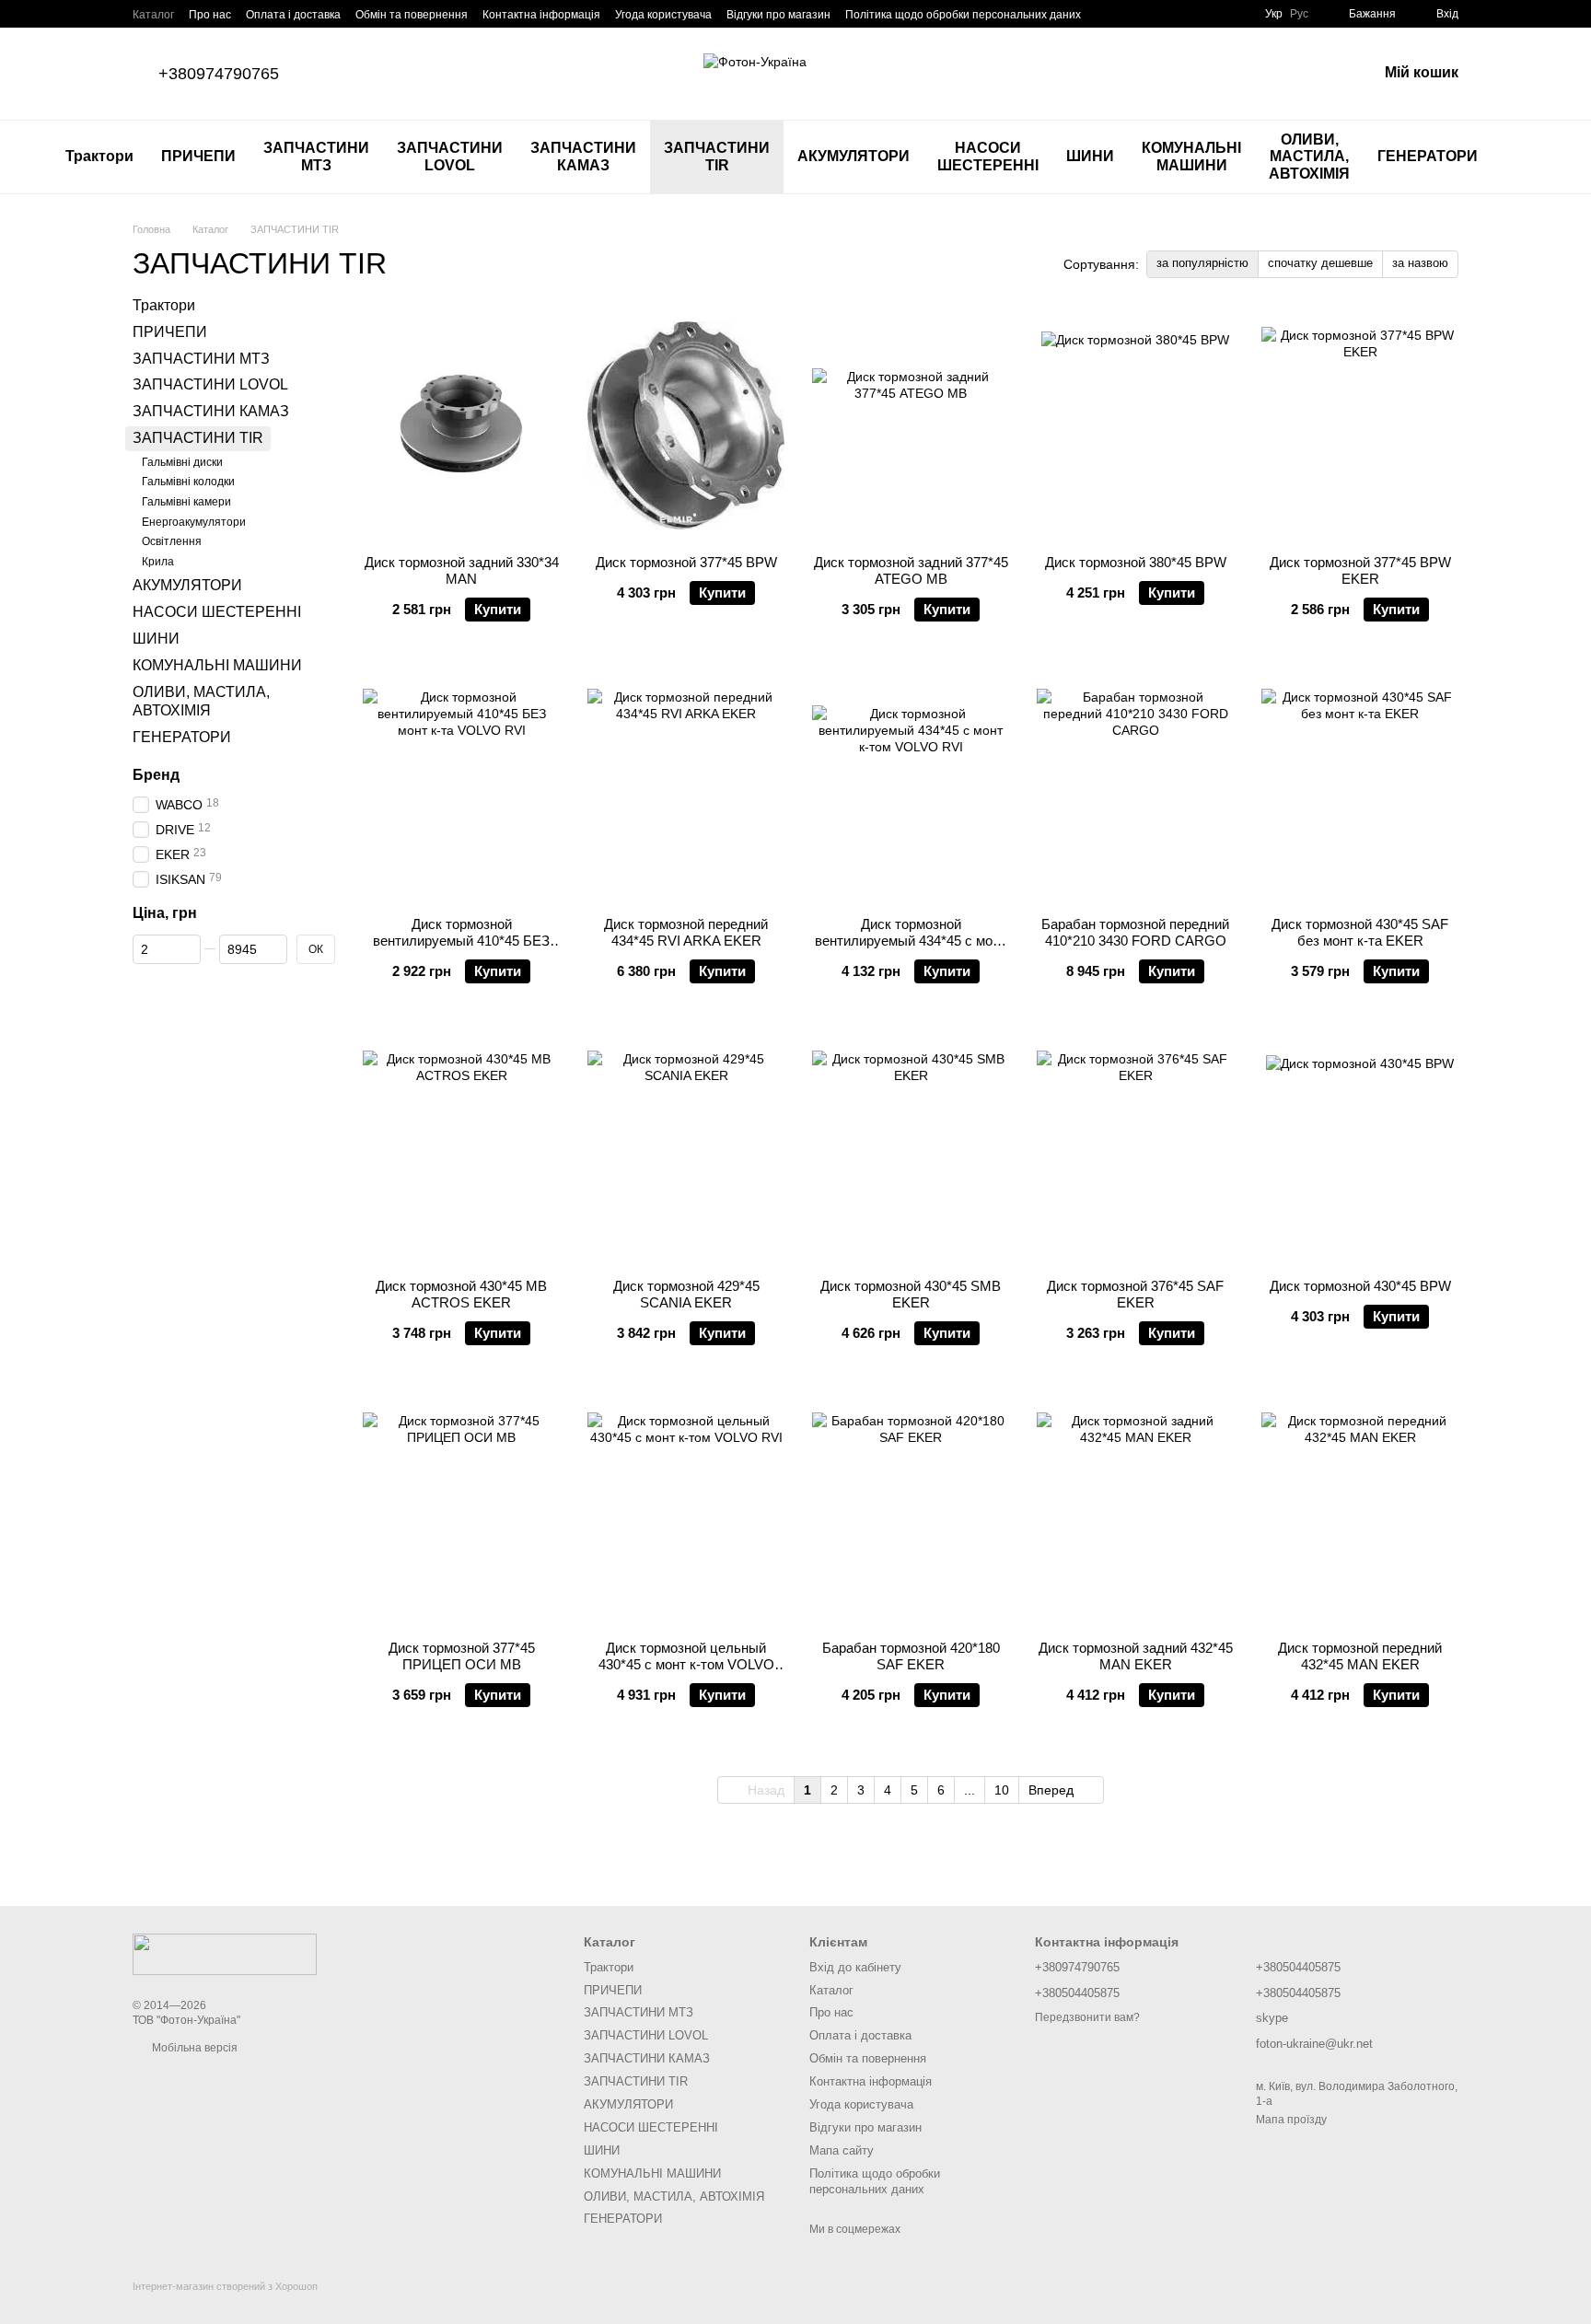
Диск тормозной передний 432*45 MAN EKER (1360, 1656)
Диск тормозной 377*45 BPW (686, 562)
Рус (1299, 14)
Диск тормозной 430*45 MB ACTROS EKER (461, 1294)
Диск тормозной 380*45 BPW (1136, 562)
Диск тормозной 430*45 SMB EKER (911, 1294)
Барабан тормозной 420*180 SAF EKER (911, 1656)
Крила (158, 562)
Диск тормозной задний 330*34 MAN (462, 570)
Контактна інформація (541, 15)
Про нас (210, 15)
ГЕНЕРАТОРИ (1428, 156)
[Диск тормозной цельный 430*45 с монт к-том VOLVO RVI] (686, 1511)
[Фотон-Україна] (225, 1954)
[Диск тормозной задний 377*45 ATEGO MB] (911, 425)
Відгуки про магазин (778, 15)
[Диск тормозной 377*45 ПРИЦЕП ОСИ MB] (461, 1511)
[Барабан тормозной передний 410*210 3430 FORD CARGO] (1135, 787)
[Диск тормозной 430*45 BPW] (1360, 1149)
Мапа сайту (842, 2150)
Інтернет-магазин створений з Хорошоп (225, 2286)
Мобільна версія (193, 2048)
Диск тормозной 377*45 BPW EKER (1360, 570)
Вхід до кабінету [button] (855, 1967)
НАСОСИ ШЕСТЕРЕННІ (988, 156)
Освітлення (172, 541)
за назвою (1420, 263)
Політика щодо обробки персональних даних (963, 15)
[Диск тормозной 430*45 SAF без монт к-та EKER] (1360, 787)
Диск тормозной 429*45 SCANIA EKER (686, 1294)
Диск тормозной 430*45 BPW (1360, 1286)
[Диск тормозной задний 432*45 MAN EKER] (1135, 1511)
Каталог (153, 15)
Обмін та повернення (412, 15)
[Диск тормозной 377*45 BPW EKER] (1360, 425)
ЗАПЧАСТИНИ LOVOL (450, 156)
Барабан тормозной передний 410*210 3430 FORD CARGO (1135, 932)
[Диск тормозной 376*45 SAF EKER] (1135, 1149)
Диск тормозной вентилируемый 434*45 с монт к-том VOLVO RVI (911, 941)
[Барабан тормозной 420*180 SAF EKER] (911, 1511)
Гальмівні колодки (188, 482)
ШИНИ (1090, 156)
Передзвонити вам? (1087, 2017)
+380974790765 (219, 74)
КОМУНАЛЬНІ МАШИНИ (1191, 156)
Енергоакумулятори (194, 522)
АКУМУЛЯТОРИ (854, 156)
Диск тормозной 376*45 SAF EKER (1135, 1294)
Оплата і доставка (293, 15)
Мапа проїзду (1291, 2120)
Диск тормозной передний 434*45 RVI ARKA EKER (686, 932)
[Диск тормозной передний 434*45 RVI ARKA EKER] (686, 787)
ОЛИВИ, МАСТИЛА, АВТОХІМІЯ (1309, 157)
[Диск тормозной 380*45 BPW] (1135, 425)
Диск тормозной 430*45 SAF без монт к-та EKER (1360, 932)
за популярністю (1202, 263)
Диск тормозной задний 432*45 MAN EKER (1136, 1656)
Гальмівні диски (182, 462)
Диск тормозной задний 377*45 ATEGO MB (911, 570)
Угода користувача (663, 15)
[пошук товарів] (1525, 157)
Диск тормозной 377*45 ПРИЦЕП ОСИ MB (462, 1656)
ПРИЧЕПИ (198, 156)
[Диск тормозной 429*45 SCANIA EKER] (686, 1149)
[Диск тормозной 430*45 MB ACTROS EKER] (461, 1149)
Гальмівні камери (186, 502)
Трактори (99, 156)
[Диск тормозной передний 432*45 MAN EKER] (1360, 1511)
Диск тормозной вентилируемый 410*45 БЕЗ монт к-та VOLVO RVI (461, 941)
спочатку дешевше (1320, 263)
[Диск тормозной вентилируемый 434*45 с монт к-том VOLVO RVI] (911, 787)
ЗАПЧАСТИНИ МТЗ (316, 156)
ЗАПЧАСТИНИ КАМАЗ (583, 156)
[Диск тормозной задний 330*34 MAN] (461, 425)
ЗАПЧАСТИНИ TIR (717, 156)
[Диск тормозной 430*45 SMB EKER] (911, 1149)
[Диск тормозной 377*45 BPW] (686, 425)
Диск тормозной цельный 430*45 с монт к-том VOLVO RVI (686, 1664)
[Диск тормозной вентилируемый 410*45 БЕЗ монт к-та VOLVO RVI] (461, 787)
